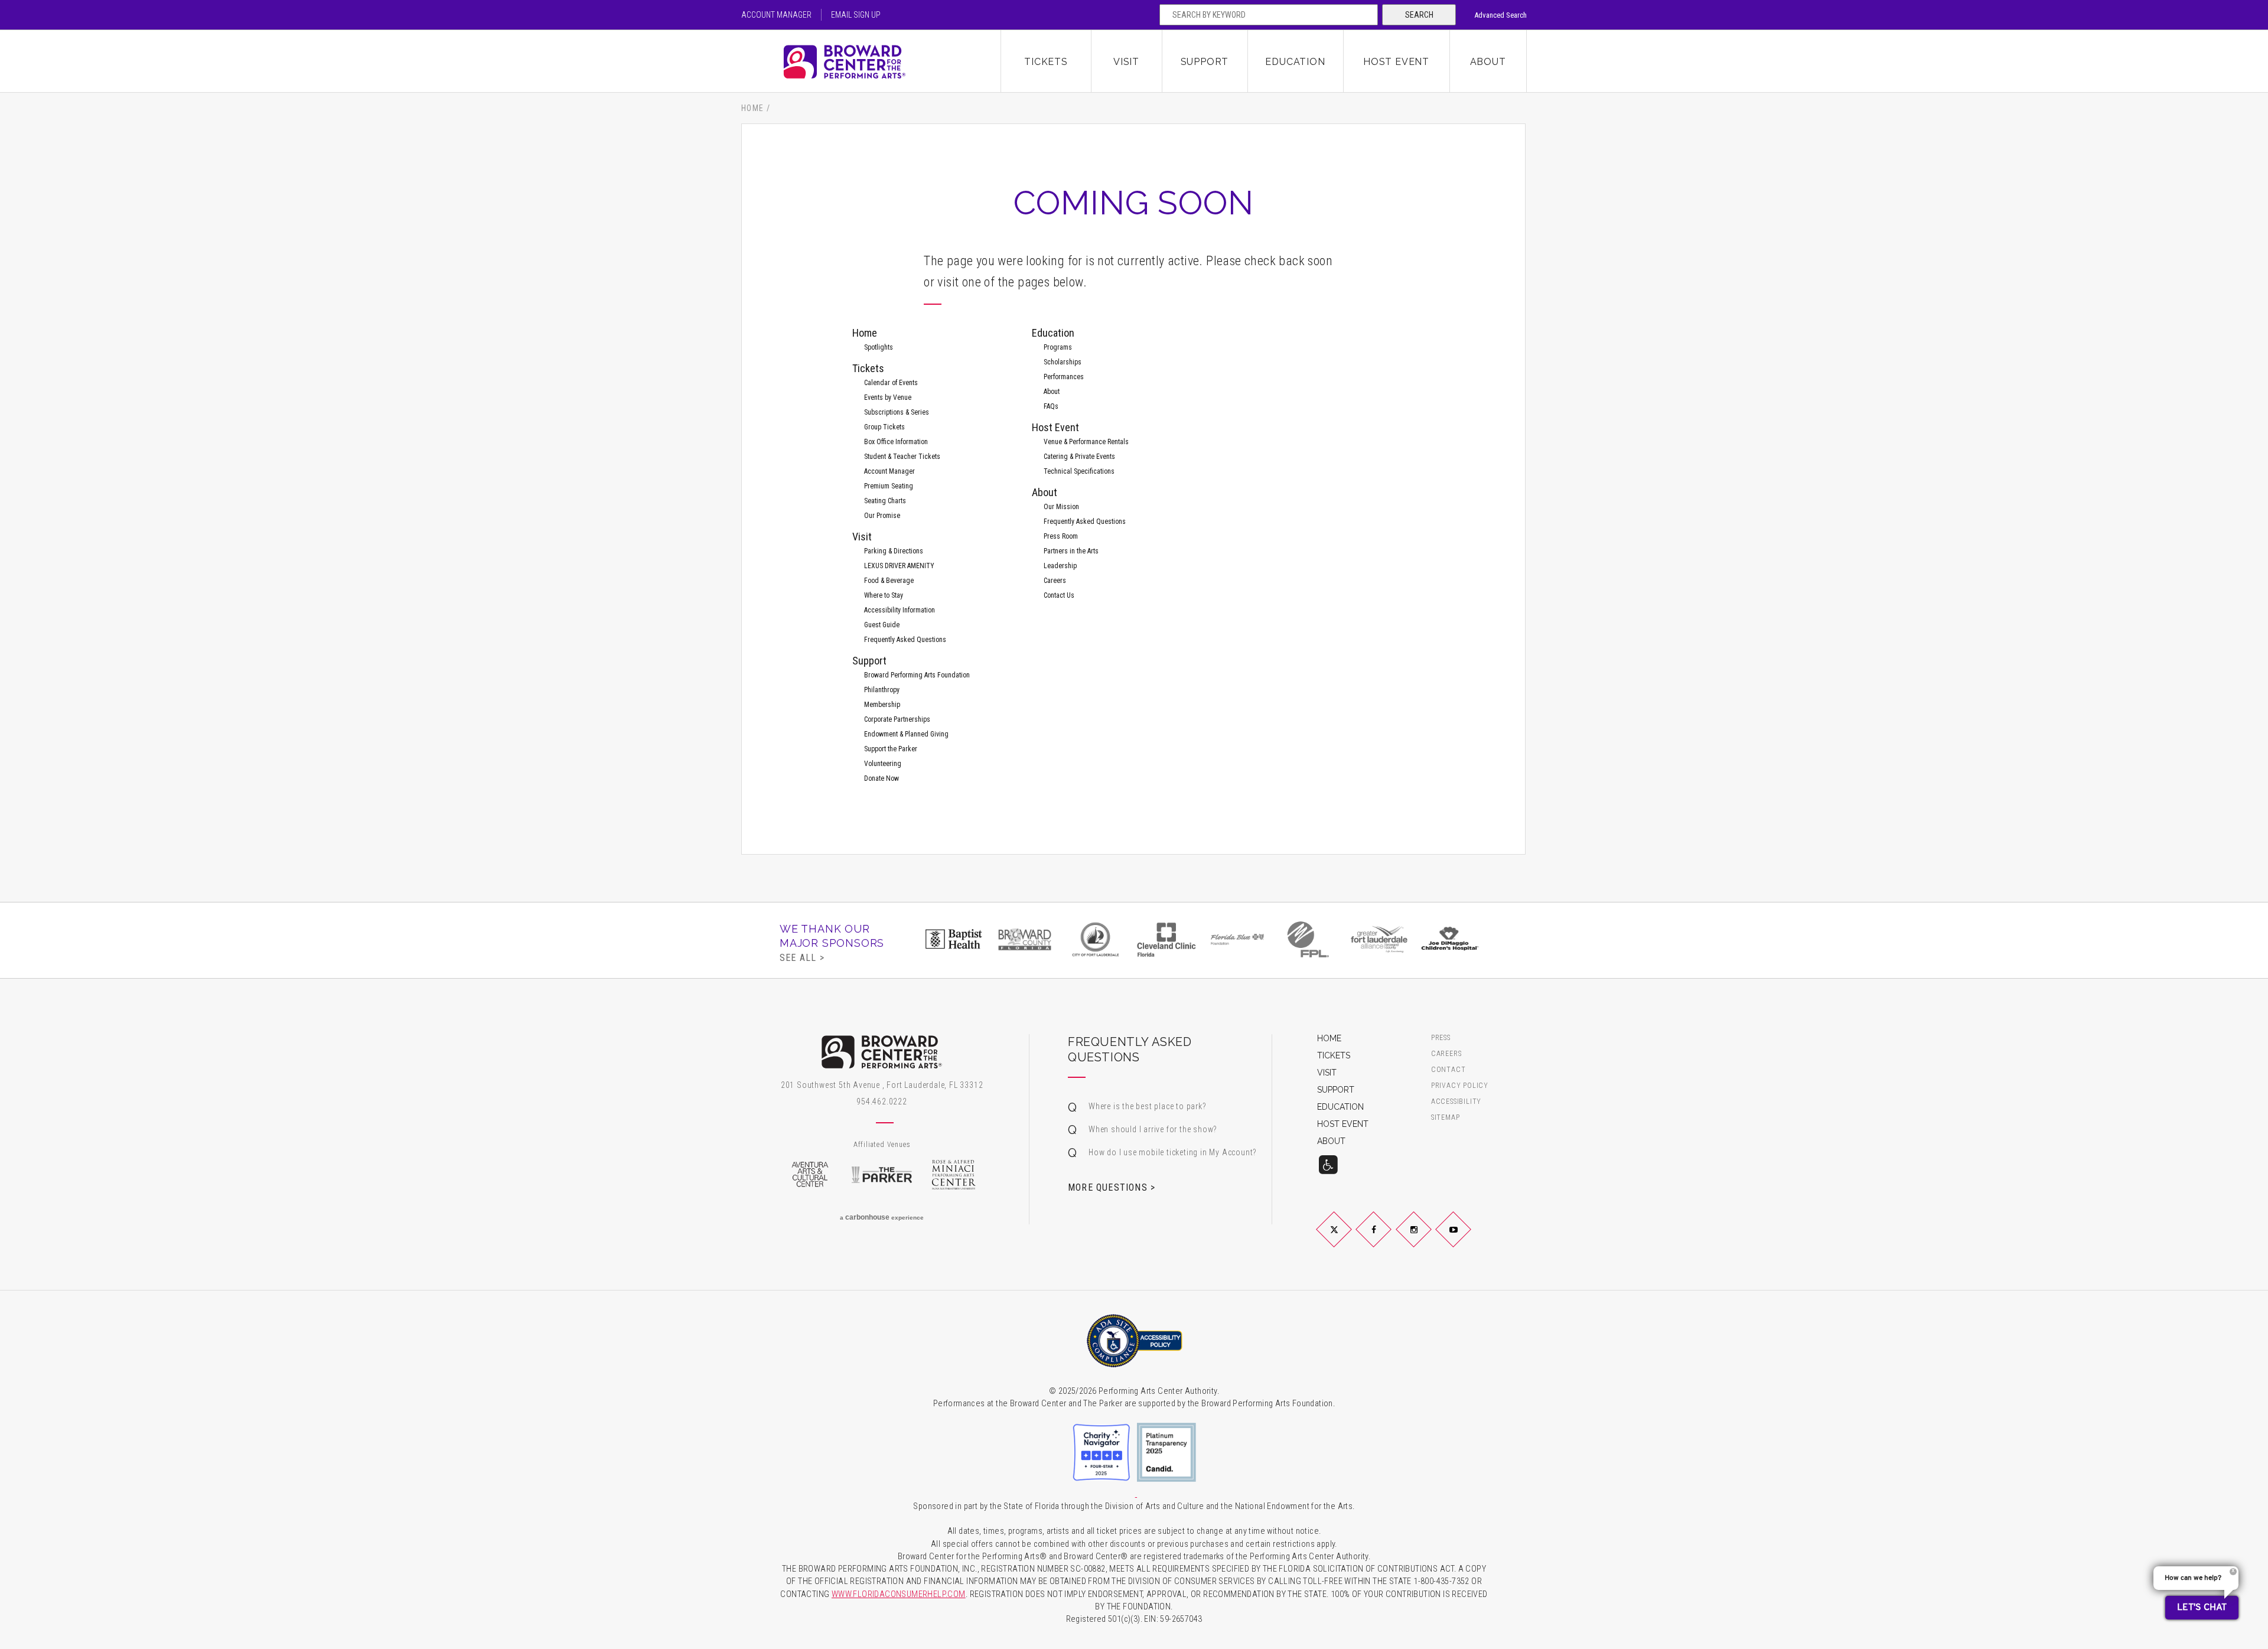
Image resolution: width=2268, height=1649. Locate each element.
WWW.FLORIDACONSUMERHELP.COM (899, 1594)
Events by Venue (888, 397)
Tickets (1046, 62)
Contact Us (1059, 595)
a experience (882, 1217)
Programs (1058, 347)
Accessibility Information (900, 610)
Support (1205, 62)
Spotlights (879, 347)
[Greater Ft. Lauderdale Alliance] (1379, 939)
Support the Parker (891, 749)
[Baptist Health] (954, 939)
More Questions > (1112, 1187)
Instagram (1428, 1239)
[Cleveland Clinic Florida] (1166, 939)
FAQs (1051, 406)
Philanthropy (882, 690)
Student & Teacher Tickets (902, 457)
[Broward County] (1025, 939)
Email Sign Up (856, 15)
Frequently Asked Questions (905, 640)
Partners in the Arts (1071, 551)
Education (1295, 62)
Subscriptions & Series (897, 412)
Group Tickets (884, 427)
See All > (802, 957)
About (1488, 62)
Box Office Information (896, 442)
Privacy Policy (1460, 1086)
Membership (882, 705)
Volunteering (883, 764)
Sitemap (1446, 1118)
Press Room (1061, 536)
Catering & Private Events (1079, 457)
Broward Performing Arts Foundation (917, 675)
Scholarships (1063, 362)
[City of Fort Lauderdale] (1096, 939)
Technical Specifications (1079, 471)
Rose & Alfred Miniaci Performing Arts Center (954, 1175)
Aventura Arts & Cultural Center (810, 1175)
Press (1441, 1038)
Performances (1064, 377)
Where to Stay (884, 595)
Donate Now (882, 778)
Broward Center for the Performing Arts (871, 62)
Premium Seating (889, 486)
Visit (1126, 62)
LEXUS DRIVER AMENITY (899, 566)
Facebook (1388, 1239)
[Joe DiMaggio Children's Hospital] (1450, 939)
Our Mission (1061, 507)
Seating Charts (885, 501)
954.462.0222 (882, 1101)
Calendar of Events (891, 383)
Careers (1055, 581)
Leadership (1060, 566)
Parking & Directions (894, 551)
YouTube (1467, 1239)
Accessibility (1456, 1102)
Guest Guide (882, 625)
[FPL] (1308, 939)
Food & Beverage (889, 581)
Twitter (1348, 1239)
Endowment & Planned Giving (906, 734)
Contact (1449, 1070)
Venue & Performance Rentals (1086, 442)
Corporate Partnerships (897, 719)
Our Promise (882, 516)
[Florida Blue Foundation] (1237, 939)
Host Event (1396, 62)
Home (753, 108)
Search (1419, 15)
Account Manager (776, 15)
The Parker (882, 1175)
